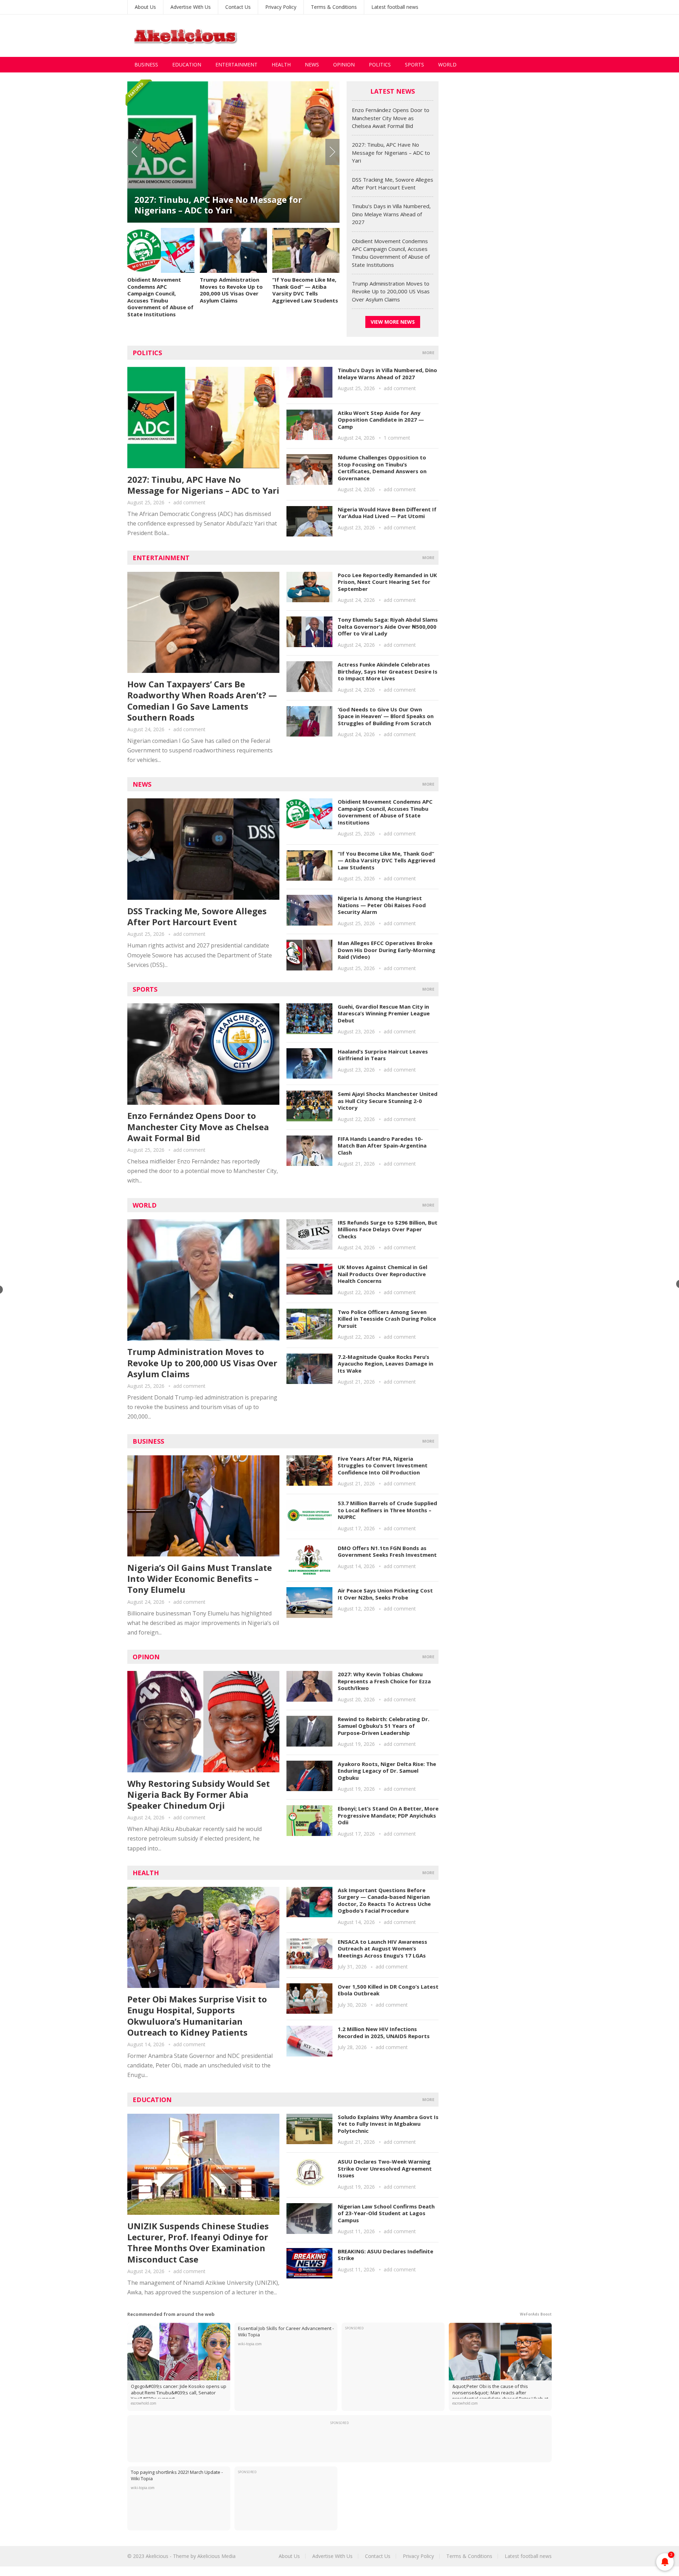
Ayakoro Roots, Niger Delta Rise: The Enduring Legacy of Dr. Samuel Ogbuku (387, 1771)
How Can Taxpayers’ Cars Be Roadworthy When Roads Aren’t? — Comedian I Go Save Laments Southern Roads (202, 701)
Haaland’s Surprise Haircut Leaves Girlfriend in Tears (383, 1055)
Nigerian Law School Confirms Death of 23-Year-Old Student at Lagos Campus (386, 2213)
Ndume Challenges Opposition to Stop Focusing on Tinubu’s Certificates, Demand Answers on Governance (382, 468)
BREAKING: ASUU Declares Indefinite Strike (385, 2255)
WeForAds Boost (536, 2314)
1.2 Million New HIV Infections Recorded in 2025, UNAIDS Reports (384, 2032)
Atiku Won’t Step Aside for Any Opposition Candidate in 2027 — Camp (381, 420)
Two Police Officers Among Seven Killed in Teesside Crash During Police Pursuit (387, 1319)
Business (146, 64)
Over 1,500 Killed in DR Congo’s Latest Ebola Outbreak (388, 1990)
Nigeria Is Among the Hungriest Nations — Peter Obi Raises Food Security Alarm (382, 905)
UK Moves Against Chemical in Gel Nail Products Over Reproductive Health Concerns (382, 1274)
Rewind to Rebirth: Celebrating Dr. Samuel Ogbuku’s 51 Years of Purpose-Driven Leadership (384, 1726)
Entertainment (236, 64)
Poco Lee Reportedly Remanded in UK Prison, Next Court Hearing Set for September (387, 582)
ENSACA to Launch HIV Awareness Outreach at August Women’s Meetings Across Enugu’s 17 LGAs (382, 1949)
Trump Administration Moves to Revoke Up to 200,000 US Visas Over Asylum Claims (231, 290)
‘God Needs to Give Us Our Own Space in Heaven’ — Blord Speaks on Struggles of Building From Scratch (386, 716)
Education (187, 64)
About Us (145, 7)
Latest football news (395, 7)
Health (281, 64)
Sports (414, 64)
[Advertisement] (423, 36)
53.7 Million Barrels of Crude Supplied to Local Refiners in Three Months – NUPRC (387, 1510)
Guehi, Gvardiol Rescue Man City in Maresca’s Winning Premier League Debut (384, 1013)
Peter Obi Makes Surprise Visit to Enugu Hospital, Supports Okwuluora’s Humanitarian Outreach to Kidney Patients (197, 2016)
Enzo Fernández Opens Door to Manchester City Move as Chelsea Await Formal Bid (391, 118)
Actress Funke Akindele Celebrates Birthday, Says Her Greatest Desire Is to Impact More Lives (388, 671)
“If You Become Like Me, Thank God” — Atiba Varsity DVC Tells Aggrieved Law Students (305, 290)
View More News (393, 322)
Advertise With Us (191, 7)
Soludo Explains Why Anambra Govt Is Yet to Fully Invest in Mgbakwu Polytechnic (388, 2124)
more (428, 353)
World (447, 64)
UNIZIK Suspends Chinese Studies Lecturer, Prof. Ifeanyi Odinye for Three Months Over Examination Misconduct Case (198, 2243)
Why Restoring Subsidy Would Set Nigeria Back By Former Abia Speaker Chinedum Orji (199, 1794)
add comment (189, 502)
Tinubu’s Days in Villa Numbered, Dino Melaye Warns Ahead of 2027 (391, 214)
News (312, 64)
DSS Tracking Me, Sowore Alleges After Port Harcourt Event (227, 205)
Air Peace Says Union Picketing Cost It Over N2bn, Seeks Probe (385, 1594)
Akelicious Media (216, 2556)
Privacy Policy (281, 7)
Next (332, 152)
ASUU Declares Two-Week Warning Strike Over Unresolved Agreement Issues (385, 2168)
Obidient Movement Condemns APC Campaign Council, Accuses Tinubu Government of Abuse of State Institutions (160, 297)
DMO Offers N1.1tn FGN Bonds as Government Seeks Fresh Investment (387, 1551)
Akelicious (157, 2556)
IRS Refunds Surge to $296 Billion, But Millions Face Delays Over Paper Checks (388, 1229)
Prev (134, 152)
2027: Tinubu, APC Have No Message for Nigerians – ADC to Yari (391, 152)
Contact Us (238, 7)
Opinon (146, 1657)
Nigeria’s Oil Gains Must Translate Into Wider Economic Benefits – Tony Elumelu (200, 1579)
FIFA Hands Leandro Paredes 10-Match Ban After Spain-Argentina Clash (382, 1146)
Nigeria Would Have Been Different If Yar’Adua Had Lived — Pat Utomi (387, 513)
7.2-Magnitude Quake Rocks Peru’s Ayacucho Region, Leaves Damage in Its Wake (385, 1364)
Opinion (344, 64)
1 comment (397, 438)
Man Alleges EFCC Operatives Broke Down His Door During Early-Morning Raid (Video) (387, 950)
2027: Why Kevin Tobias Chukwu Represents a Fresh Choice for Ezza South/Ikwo (384, 1681)
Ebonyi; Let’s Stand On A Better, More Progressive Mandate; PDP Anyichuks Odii (388, 1815)
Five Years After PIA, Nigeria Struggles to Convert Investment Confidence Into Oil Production (383, 1465)
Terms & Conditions (334, 7)
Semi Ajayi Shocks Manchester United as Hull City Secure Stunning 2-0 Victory (388, 1101)
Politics (380, 64)
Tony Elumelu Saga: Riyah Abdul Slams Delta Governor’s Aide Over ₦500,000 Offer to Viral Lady (388, 626)
